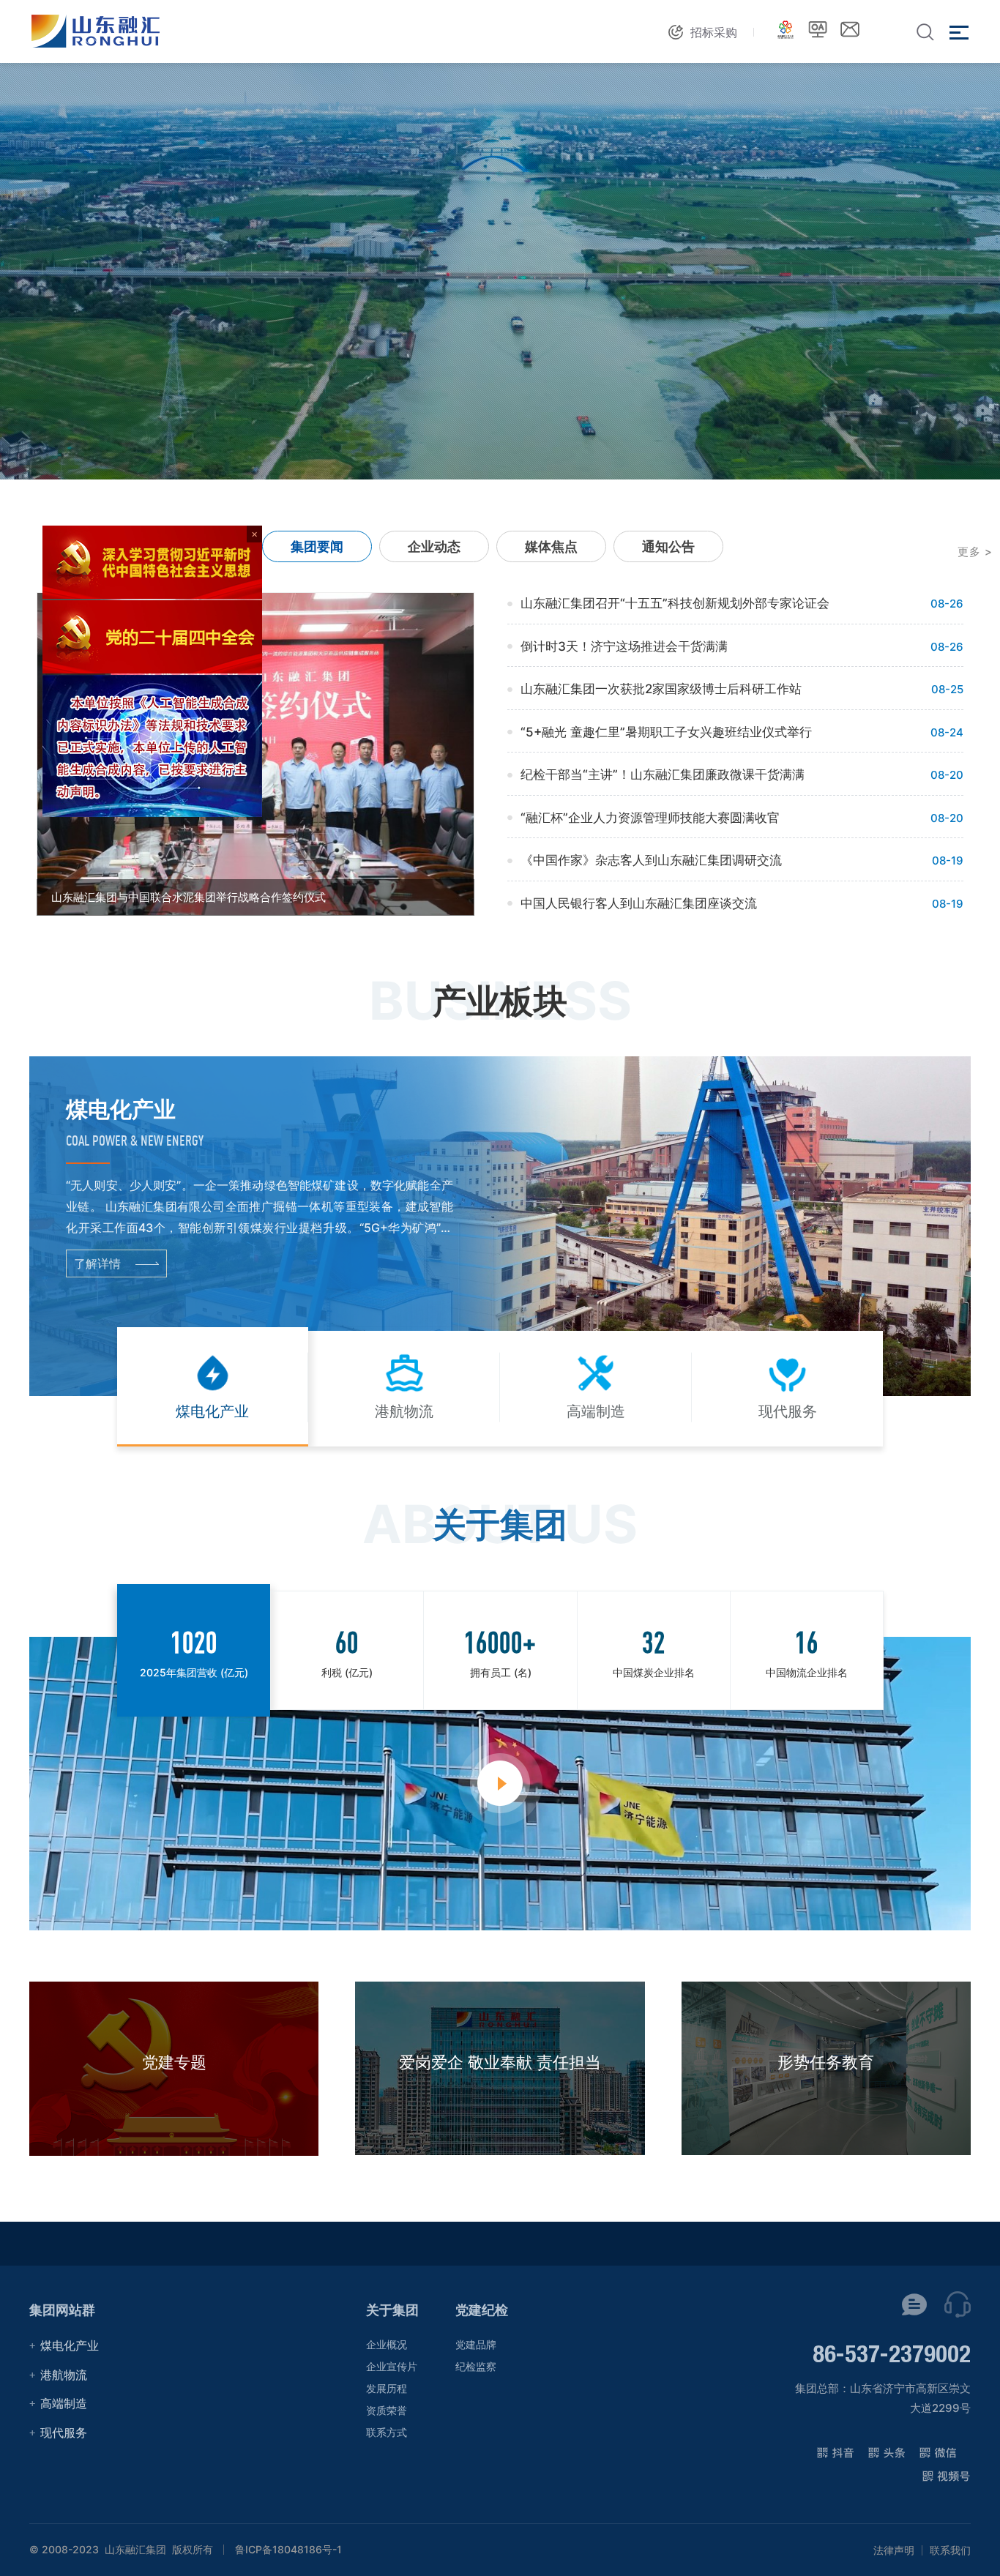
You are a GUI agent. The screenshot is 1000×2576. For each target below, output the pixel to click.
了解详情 (97, 1263)
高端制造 (64, 2403)
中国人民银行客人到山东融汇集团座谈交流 (639, 903)
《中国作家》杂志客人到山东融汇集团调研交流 (651, 860)
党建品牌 (476, 2344)
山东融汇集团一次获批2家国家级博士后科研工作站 (661, 689)
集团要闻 (317, 546)
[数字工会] (786, 29)
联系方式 (387, 2432)
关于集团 (392, 2310)
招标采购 (714, 32)
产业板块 (500, 1001)
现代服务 (64, 2433)
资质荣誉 (387, 2410)
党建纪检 (482, 2310)
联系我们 (950, 2550)
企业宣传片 (392, 2366)
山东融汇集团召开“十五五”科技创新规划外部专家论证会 (675, 603)
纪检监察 (476, 2366)
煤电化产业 (70, 2345)
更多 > (975, 552)
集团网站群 (62, 2310)
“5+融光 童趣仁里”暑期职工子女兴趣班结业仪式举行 (666, 732)
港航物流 (64, 2375)
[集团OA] (818, 29)
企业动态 (434, 546)
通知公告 (668, 546)
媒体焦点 (551, 546)
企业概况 (387, 2344)
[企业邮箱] (850, 29)
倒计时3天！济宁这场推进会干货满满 (624, 646)
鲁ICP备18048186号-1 (288, 2550)
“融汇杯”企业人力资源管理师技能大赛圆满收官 (650, 818)
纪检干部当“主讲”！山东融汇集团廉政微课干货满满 (663, 774)
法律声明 (894, 2550)
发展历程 (387, 2388)
